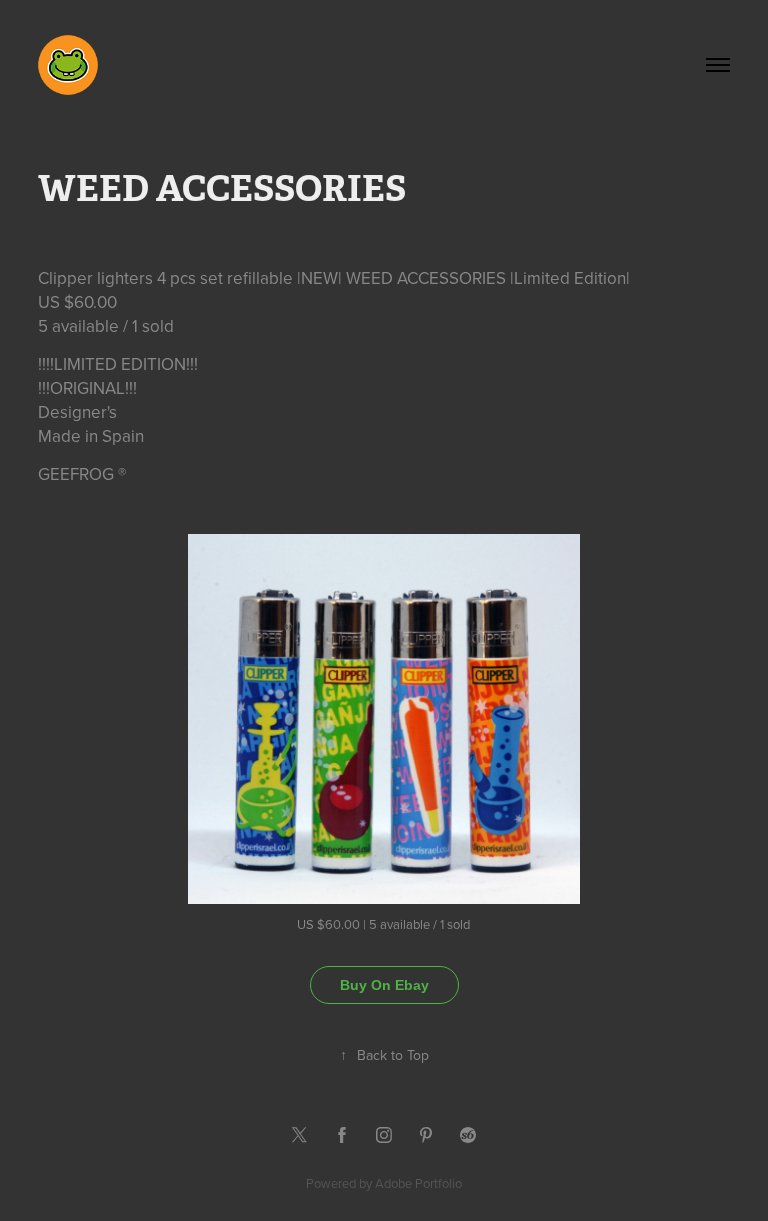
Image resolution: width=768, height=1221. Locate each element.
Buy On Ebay (384, 985)
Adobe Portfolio (418, 1183)
